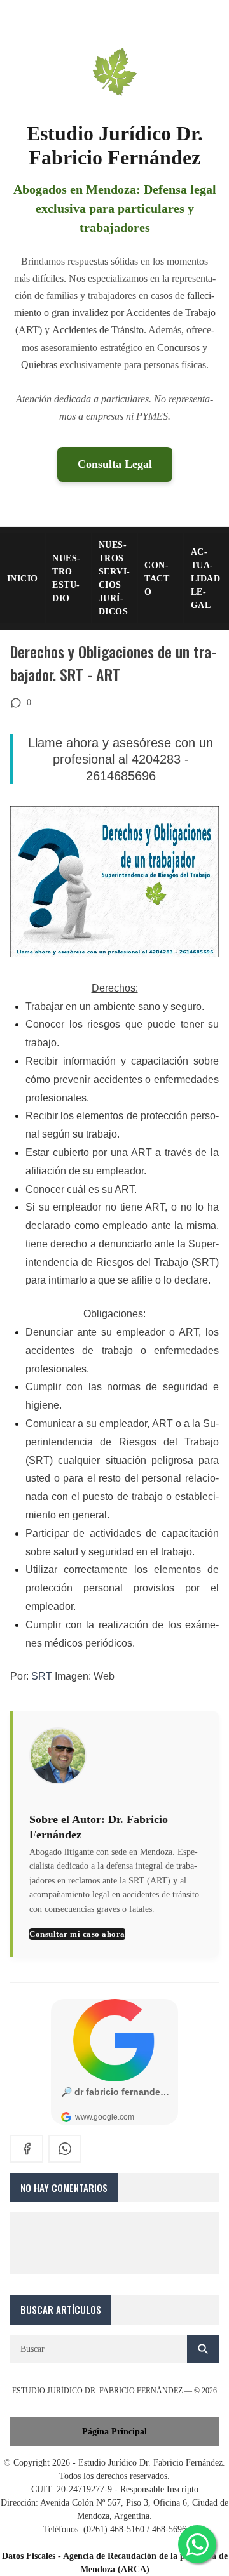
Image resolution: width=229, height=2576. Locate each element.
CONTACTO (157, 579)
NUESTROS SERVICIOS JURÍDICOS (114, 578)
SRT (42, 1676)
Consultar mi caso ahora (77, 1934)
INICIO (23, 579)
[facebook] (27, 2149)
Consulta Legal (115, 464)
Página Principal (114, 2432)
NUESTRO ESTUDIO (66, 578)
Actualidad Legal (206, 579)
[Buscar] (203, 2349)
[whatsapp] (65, 2149)
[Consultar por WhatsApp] (197, 2544)
